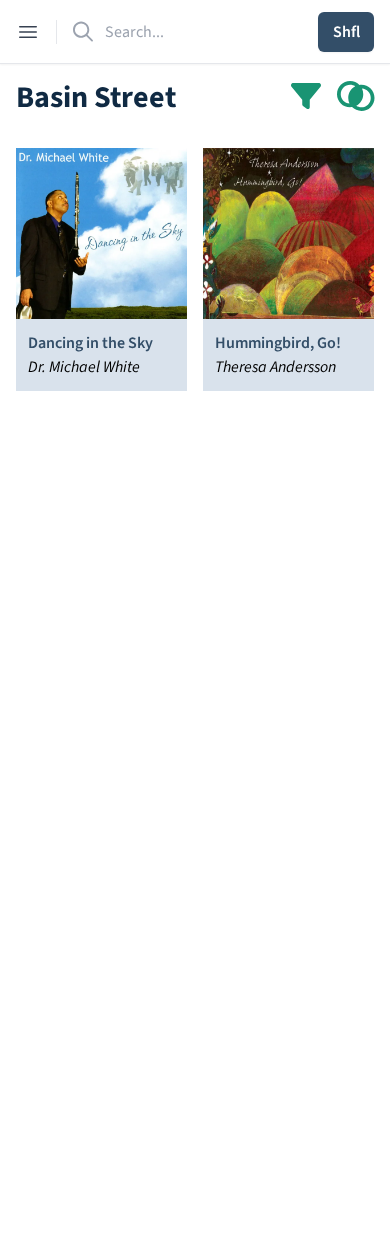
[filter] (306, 98)
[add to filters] (356, 98)
